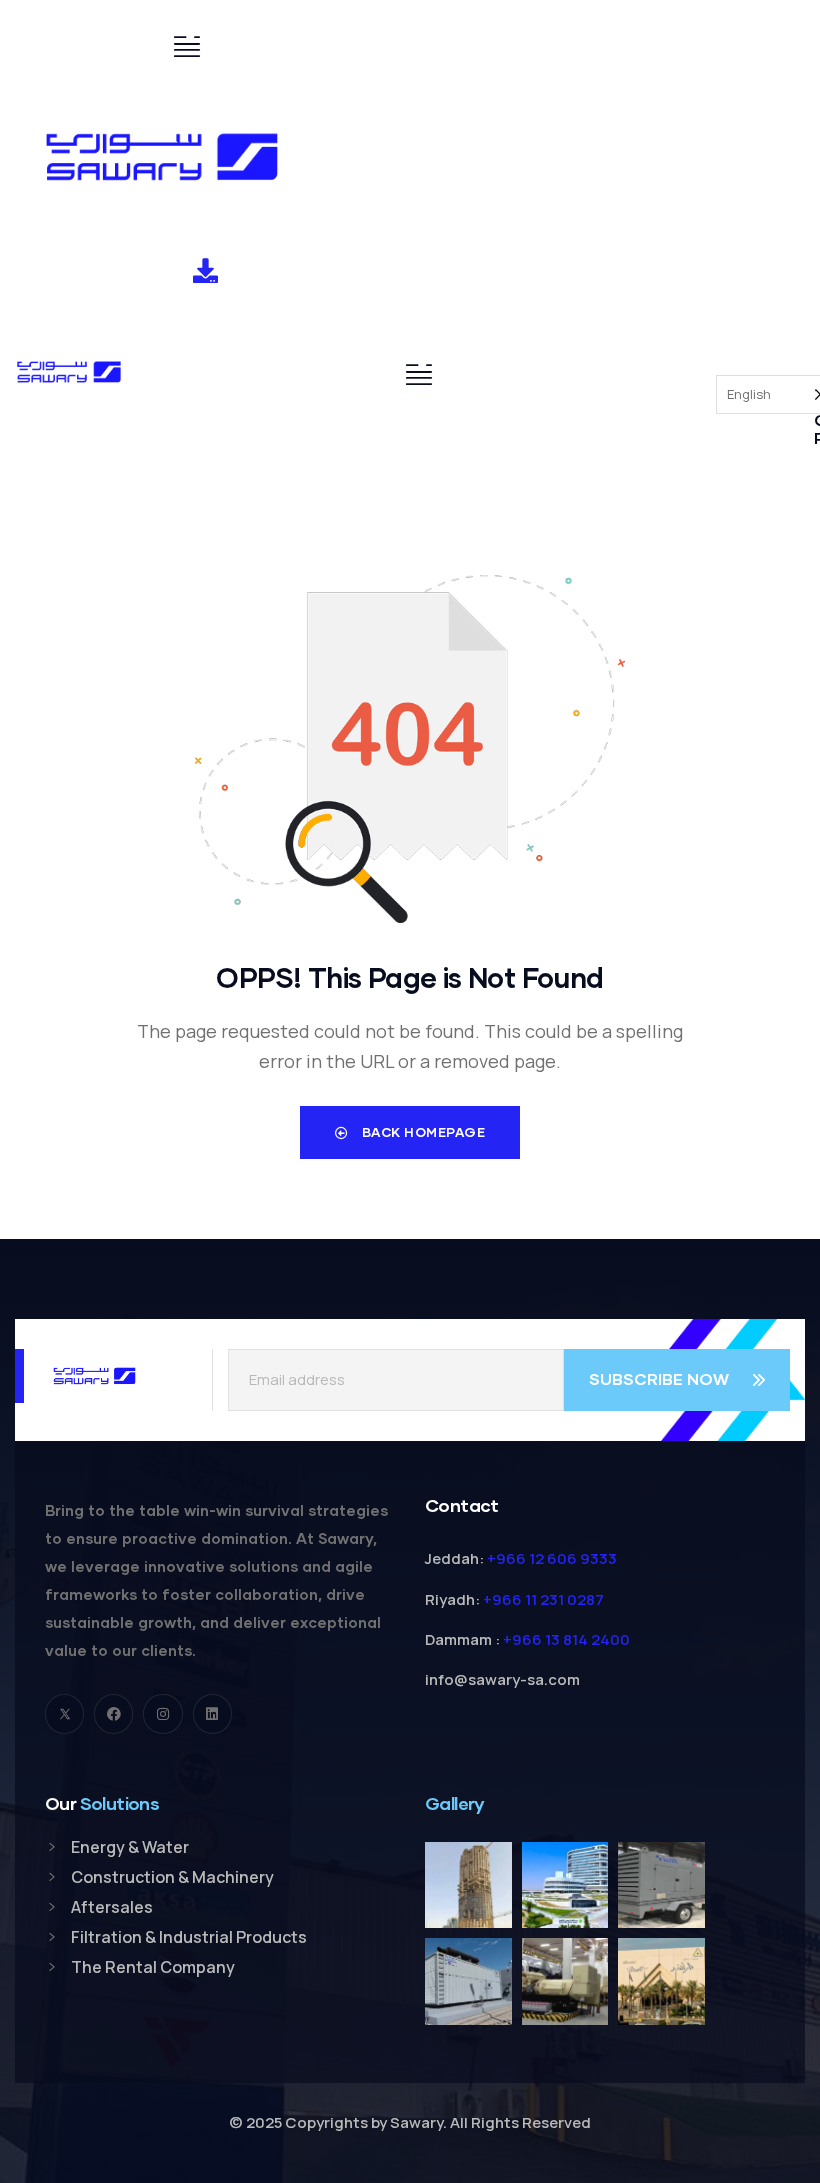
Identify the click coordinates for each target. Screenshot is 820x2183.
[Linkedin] (212, 1713)
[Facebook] (113, 1713)
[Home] (162, 157)
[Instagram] (162, 1713)
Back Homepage (421, 1132)
